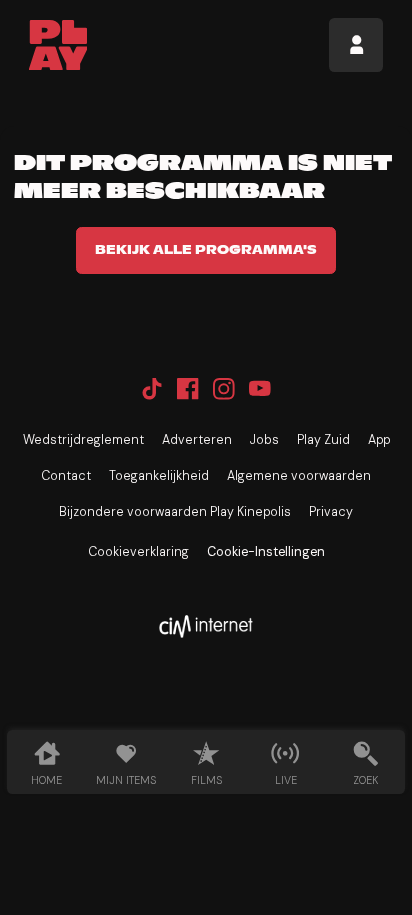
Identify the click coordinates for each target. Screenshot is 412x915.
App (379, 440)
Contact (66, 476)
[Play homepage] (58, 45)
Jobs (264, 440)
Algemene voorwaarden (299, 476)
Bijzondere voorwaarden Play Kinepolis (175, 512)
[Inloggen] (356, 45)
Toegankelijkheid (159, 476)
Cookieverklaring (138, 552)
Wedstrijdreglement (83, 440)
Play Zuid (323, 440)
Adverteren (197, 440)
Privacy (331, 512)
